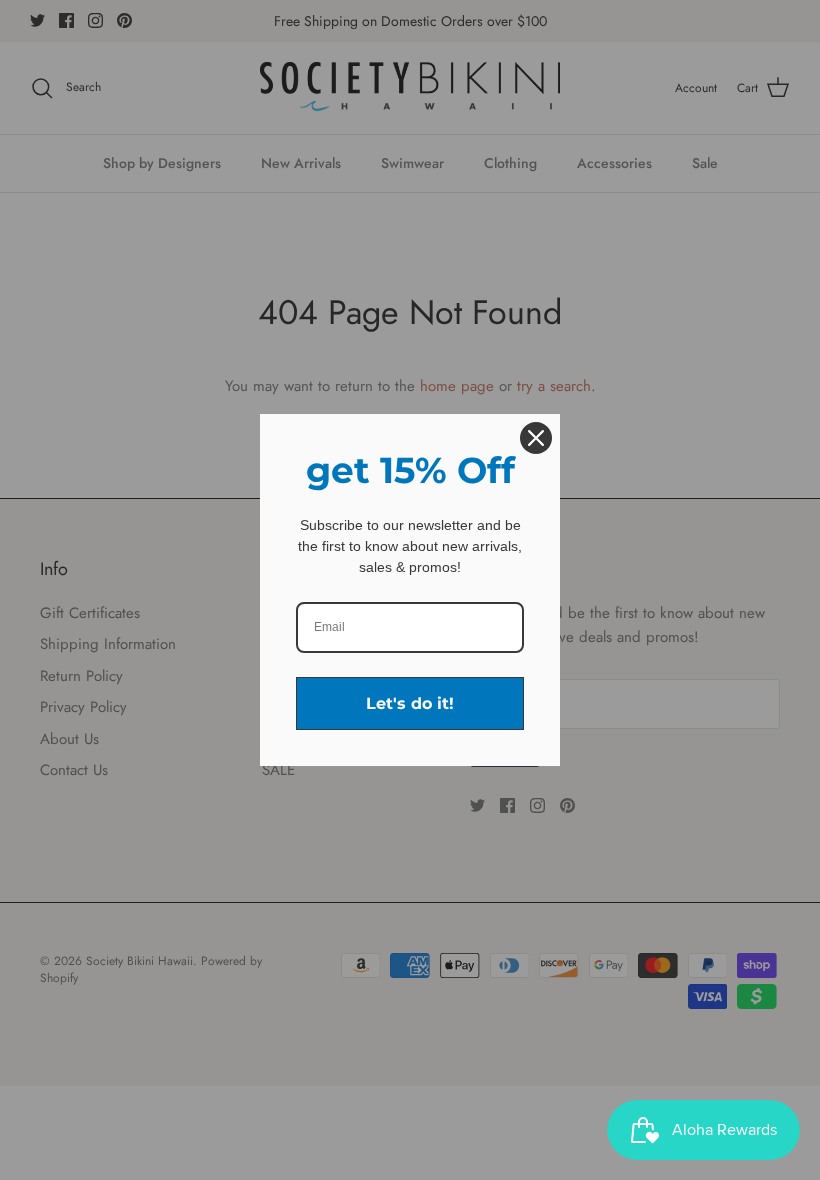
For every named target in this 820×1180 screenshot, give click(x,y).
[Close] (536, 438)
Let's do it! (410, 703)
